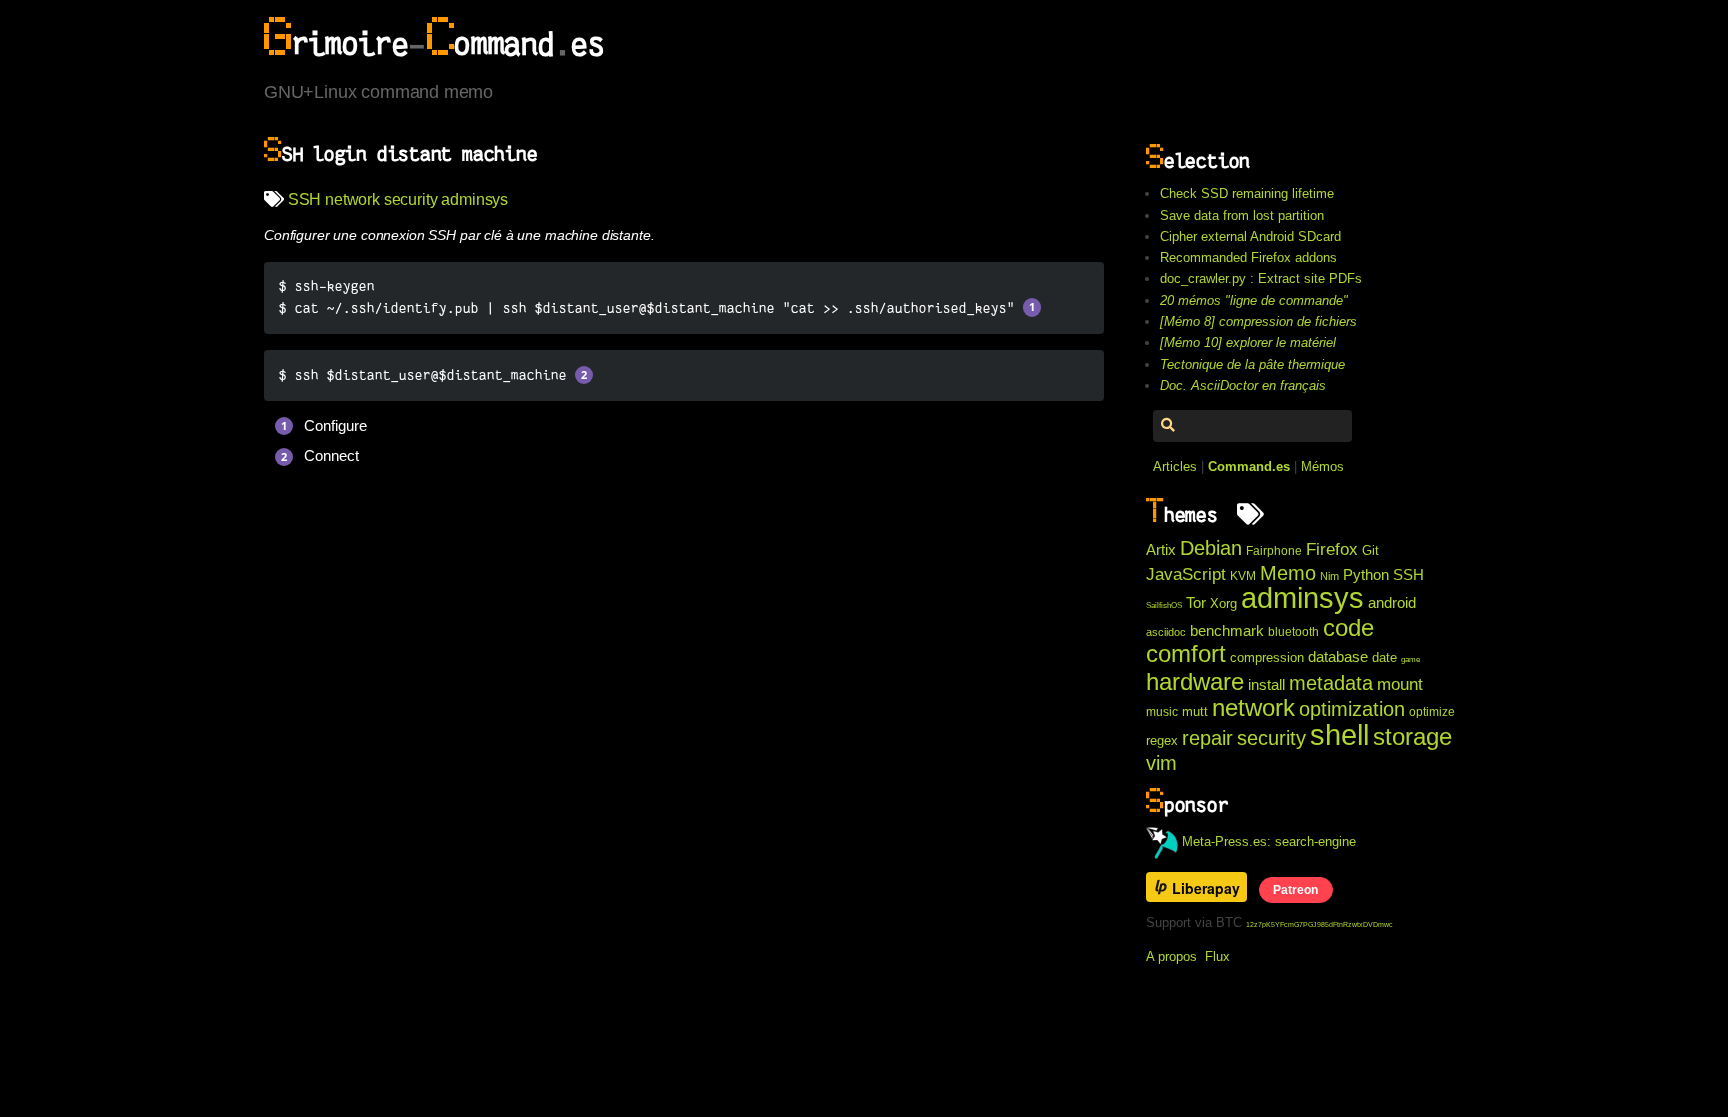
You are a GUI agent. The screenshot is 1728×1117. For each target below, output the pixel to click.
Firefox (1332, 549)
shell (1339, 734)
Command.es (1249, 466)
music (1162, 712)
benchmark (1227, 631)
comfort (1186, 653)
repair (1207, 738)
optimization (1352, 709)
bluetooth (1293, 632)
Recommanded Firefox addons (1248, 257)
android (1392, 603)
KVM (1243, 576)
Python (1366, 575)
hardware (1195, 681)
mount (1400, 684)
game (1410, 659)
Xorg (1223, 603)
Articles (1175, 466)
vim (1161, 763)
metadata (1331, 683)
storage (1412, 736)
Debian (1211, 548)
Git (1370, 550)
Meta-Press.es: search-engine (1267, 841)
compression (1267, 657)
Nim (1329, 576)
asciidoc (1166, 632)
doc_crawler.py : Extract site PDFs (1261, 278)
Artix (1161, 550)
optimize (1432, 712)
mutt (1195, 711)
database (1338, 657)
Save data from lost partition (1242, 215)
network (352, 199)
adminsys (474, 199)
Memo (1288, 573)
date (1384, 657)
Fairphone (1274, 551)
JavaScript (1186, 574)
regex (1162, 740)
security (411, 199)
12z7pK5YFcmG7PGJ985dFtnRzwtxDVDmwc (1319, 924)
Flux (1217, 956)
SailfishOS (1164, 605)
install (1266, 685)
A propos (1171, 956)
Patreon (1295, 889)
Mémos (1322, 466)
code (1348, 627)
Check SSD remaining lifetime (1247, 193)
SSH (305, 199)
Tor (1196, 603)
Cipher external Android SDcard (1250, 236)
